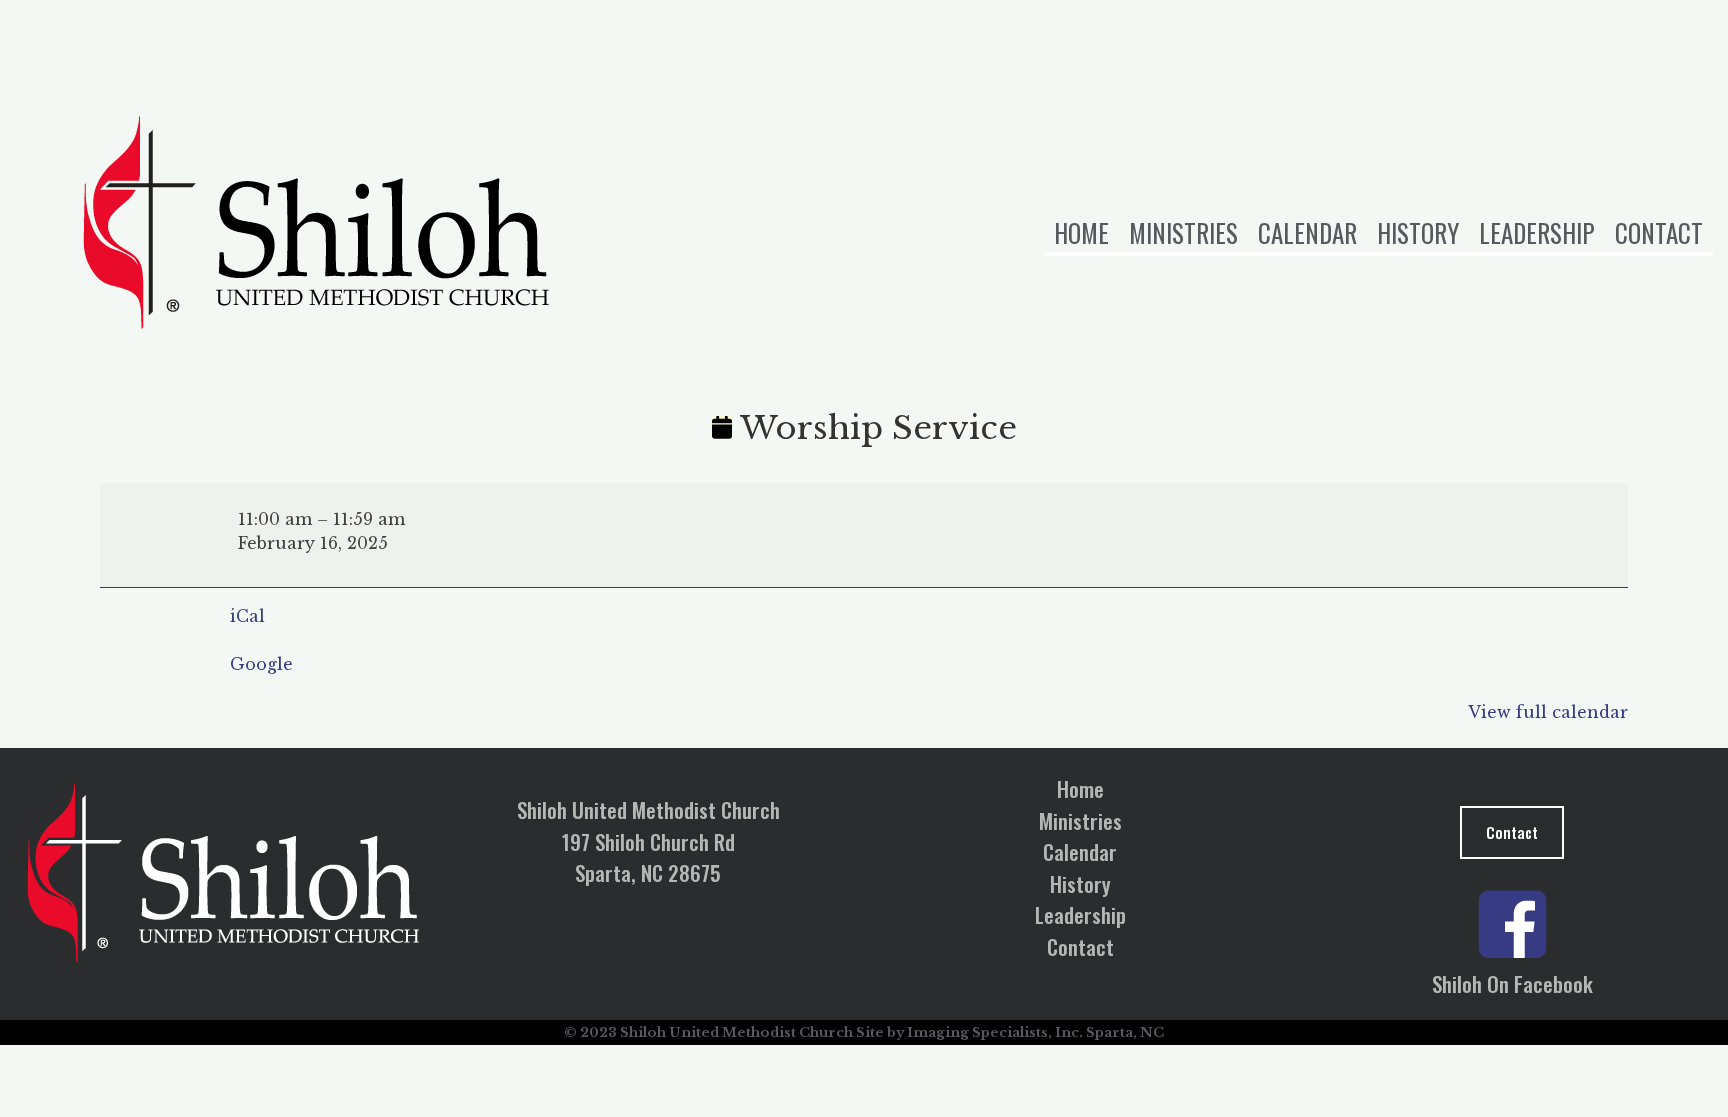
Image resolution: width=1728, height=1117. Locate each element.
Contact (1659, 232)
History (1418, 232)
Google (261, 664)
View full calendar (1548, 712)
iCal (247, 616)
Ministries (1183, 232)
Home (1081, 232)
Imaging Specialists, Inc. (995, 1032)
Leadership (1537, 232)
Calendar (1307, 232)
